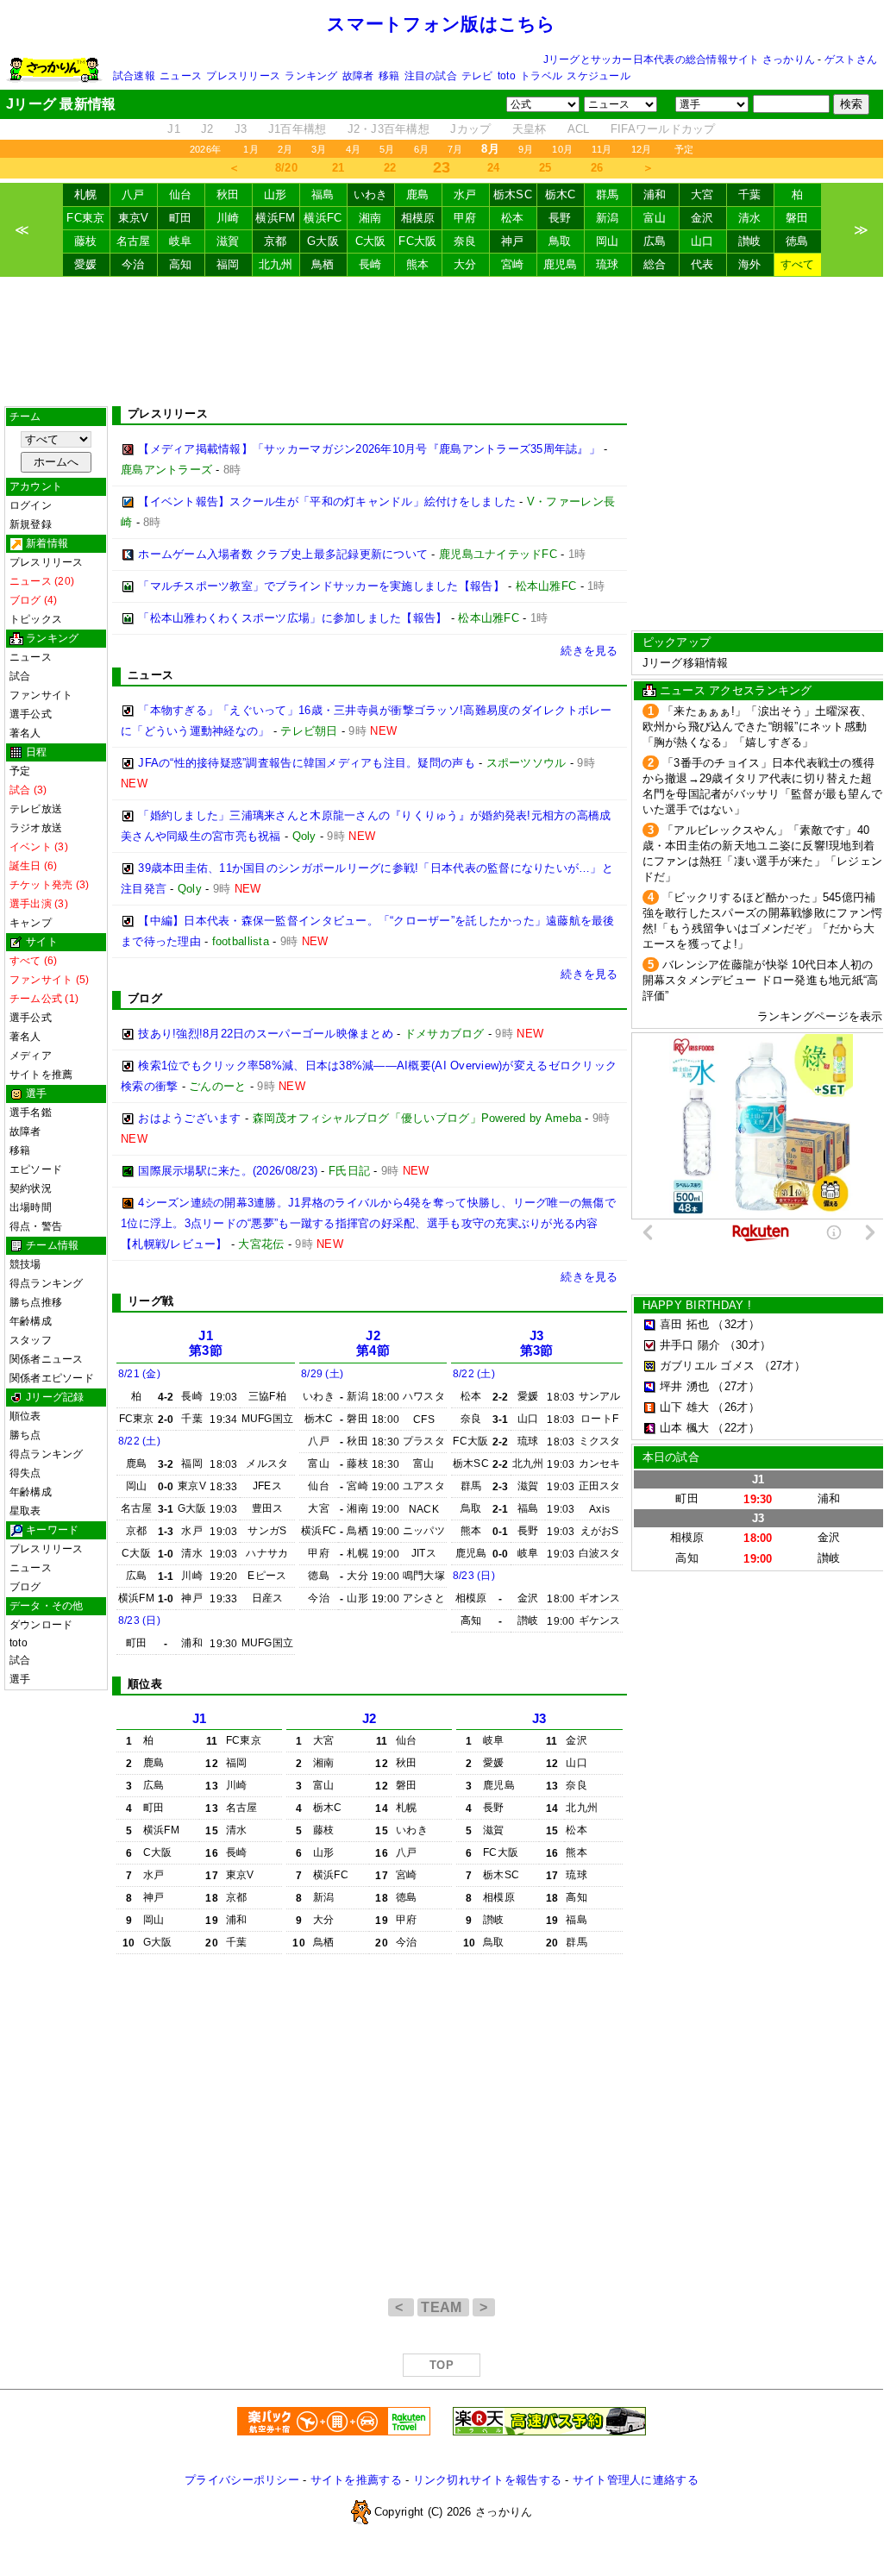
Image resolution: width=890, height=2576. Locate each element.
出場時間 (31, 1207)
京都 (276, 241)
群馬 (608, 194)
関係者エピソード (52, 1378)
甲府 (465, 218)
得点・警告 (36, 1226)
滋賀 (228, 241)
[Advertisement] (442, 342)
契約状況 (31, 1188)
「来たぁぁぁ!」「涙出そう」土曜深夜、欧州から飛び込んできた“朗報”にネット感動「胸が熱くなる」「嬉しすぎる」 (758, 727)
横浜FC (323, 218)
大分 (465, 264)
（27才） (782, 1366)
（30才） (748, 1345)
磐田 (797, 218)
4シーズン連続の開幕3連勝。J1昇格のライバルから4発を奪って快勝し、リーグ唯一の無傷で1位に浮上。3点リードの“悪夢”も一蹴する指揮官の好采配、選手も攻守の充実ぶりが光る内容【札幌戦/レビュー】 (368, 1223)
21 (338, 168)
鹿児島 (561, 264)
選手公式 (31, 714)
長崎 (370, 264)
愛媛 (86, 264)
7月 (455, 149)
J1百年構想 (298, 129)
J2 (207, 129)
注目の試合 (431, 76)
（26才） (736, 1407)
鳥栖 (323, 264)
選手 (20, 1679)
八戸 (133, 194)
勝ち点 (25, 1435)
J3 (241, 129)
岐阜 (181, 241)
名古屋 (134, 241)
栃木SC (513, 194)
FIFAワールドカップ (663, 129)
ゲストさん (851, 60)
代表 (702, 264)
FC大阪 (417, 241)
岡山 (608, 241)
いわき (371, 194)
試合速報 (134, 76)
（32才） (736, 1324)
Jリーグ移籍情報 (686, 663)
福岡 (228, 264)
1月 (251, 149)
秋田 (228, 194)
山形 (276, 194)
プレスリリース (243, 76)
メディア (31, 1056)
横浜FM (275, 218)
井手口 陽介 (690, 1345)
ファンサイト (41, 695)
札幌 (86, 194)
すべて (798, 264)
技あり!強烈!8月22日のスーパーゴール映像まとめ (266, 1034)
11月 (602, 149)
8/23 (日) (139, 1620)
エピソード (36, 1169)
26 (597, 168)
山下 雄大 (684, 1407)
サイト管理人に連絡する (636, 2480)
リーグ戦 (150, 1301)
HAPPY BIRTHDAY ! (697, 1305)
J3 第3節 (537, 1343)
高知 (181, 264)
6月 (421, 149)
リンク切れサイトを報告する (487, 2480)
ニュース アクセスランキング (736, 690)
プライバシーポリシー (242, 2480)
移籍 (389, 76)
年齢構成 (31, 1321)
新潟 (608, 218)
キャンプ (31, 923)
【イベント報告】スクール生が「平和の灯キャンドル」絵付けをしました (327, 501)
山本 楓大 (684, 1428)
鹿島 (418, 194)
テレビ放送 (36, 809)
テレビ (477, 76)
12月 (642, 149)
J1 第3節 (206, 1343)
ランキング (311, 76)
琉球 (608, 264)
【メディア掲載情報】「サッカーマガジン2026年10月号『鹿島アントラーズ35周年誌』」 (369, 449)
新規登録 (31, 524)
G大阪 (323, 241)
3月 (319, 149)
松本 (513, 218)
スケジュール (598, 76)
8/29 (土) (322, 1374)
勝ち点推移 (36, 1302)
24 (494, 168)
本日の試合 (671, 1457)
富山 (655, 218)
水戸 (465, 194)
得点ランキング (47, 1283)
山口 (702, 241)
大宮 (702, 194)
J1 (174, 129)
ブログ (25, 1587)
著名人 (25, 733)
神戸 (513, 241)
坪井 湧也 (684, 1386)
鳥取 (560, 241)
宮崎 (513, 264)
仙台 (181, 194)
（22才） (736, 1428)
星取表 (25, 1511)
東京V (134, 218)
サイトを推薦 (41, 1075)
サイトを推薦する (356, 2480)
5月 (387, 149)
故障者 (358, 76)
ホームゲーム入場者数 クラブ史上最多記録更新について (283, 554)
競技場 (25, 1264)
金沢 (702, 218)
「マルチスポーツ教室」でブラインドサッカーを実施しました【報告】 (321, 586)
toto (507, 76)
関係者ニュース (47, 1359)
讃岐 (750, 241)
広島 (655, 241)
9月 (526, 149)
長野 (560, 218)
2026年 (205, 149)
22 (390, 168)
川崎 (228, 218)
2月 (285, 149)
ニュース (181, 76)
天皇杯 (530, 129)
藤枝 (86, 241)
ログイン (31, 505)
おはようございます (189, 1118)
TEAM (443, 2307)
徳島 (797, 241)
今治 (133, 264)
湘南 (370, 218)
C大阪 (371, 241)
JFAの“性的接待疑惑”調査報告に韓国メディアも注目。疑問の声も (307, 763)
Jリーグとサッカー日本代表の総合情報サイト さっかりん (679, 60)
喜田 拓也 (684, 1324)
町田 (181, 218)
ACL (579, 129)
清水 (750, 218)
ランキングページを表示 (820, 1016)
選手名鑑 (31, 1113)
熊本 (418, 264)
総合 (655, 264)
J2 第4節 (373, 1343)
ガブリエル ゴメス (707, 1366)
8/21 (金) (139, 1374)
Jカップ (470, 129)
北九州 (276, 264)
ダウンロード (41, 1625)
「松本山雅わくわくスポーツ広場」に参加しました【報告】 (292, 618)
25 (545, 168)
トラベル (541, 76)
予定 (684, 149)
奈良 (465, 241)
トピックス (36, 619)
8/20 (286, 168)
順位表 (25, 1416)
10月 (562, 149)
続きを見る (589, 651)
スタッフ (31, 1340)
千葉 (750, 194)
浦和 (655, 194)
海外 (750, 264)
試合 (20, 676)
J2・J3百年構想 (389, 129)
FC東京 (85, 218)
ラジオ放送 (36, 828)
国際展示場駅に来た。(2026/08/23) (228, 1171)
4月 (353, 149)
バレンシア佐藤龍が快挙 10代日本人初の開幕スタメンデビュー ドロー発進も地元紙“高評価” (761, 980)
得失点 (25, 1473)
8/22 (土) (139, 1441)
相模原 (418, 218)
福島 (323, 194)
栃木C (561, 194)
